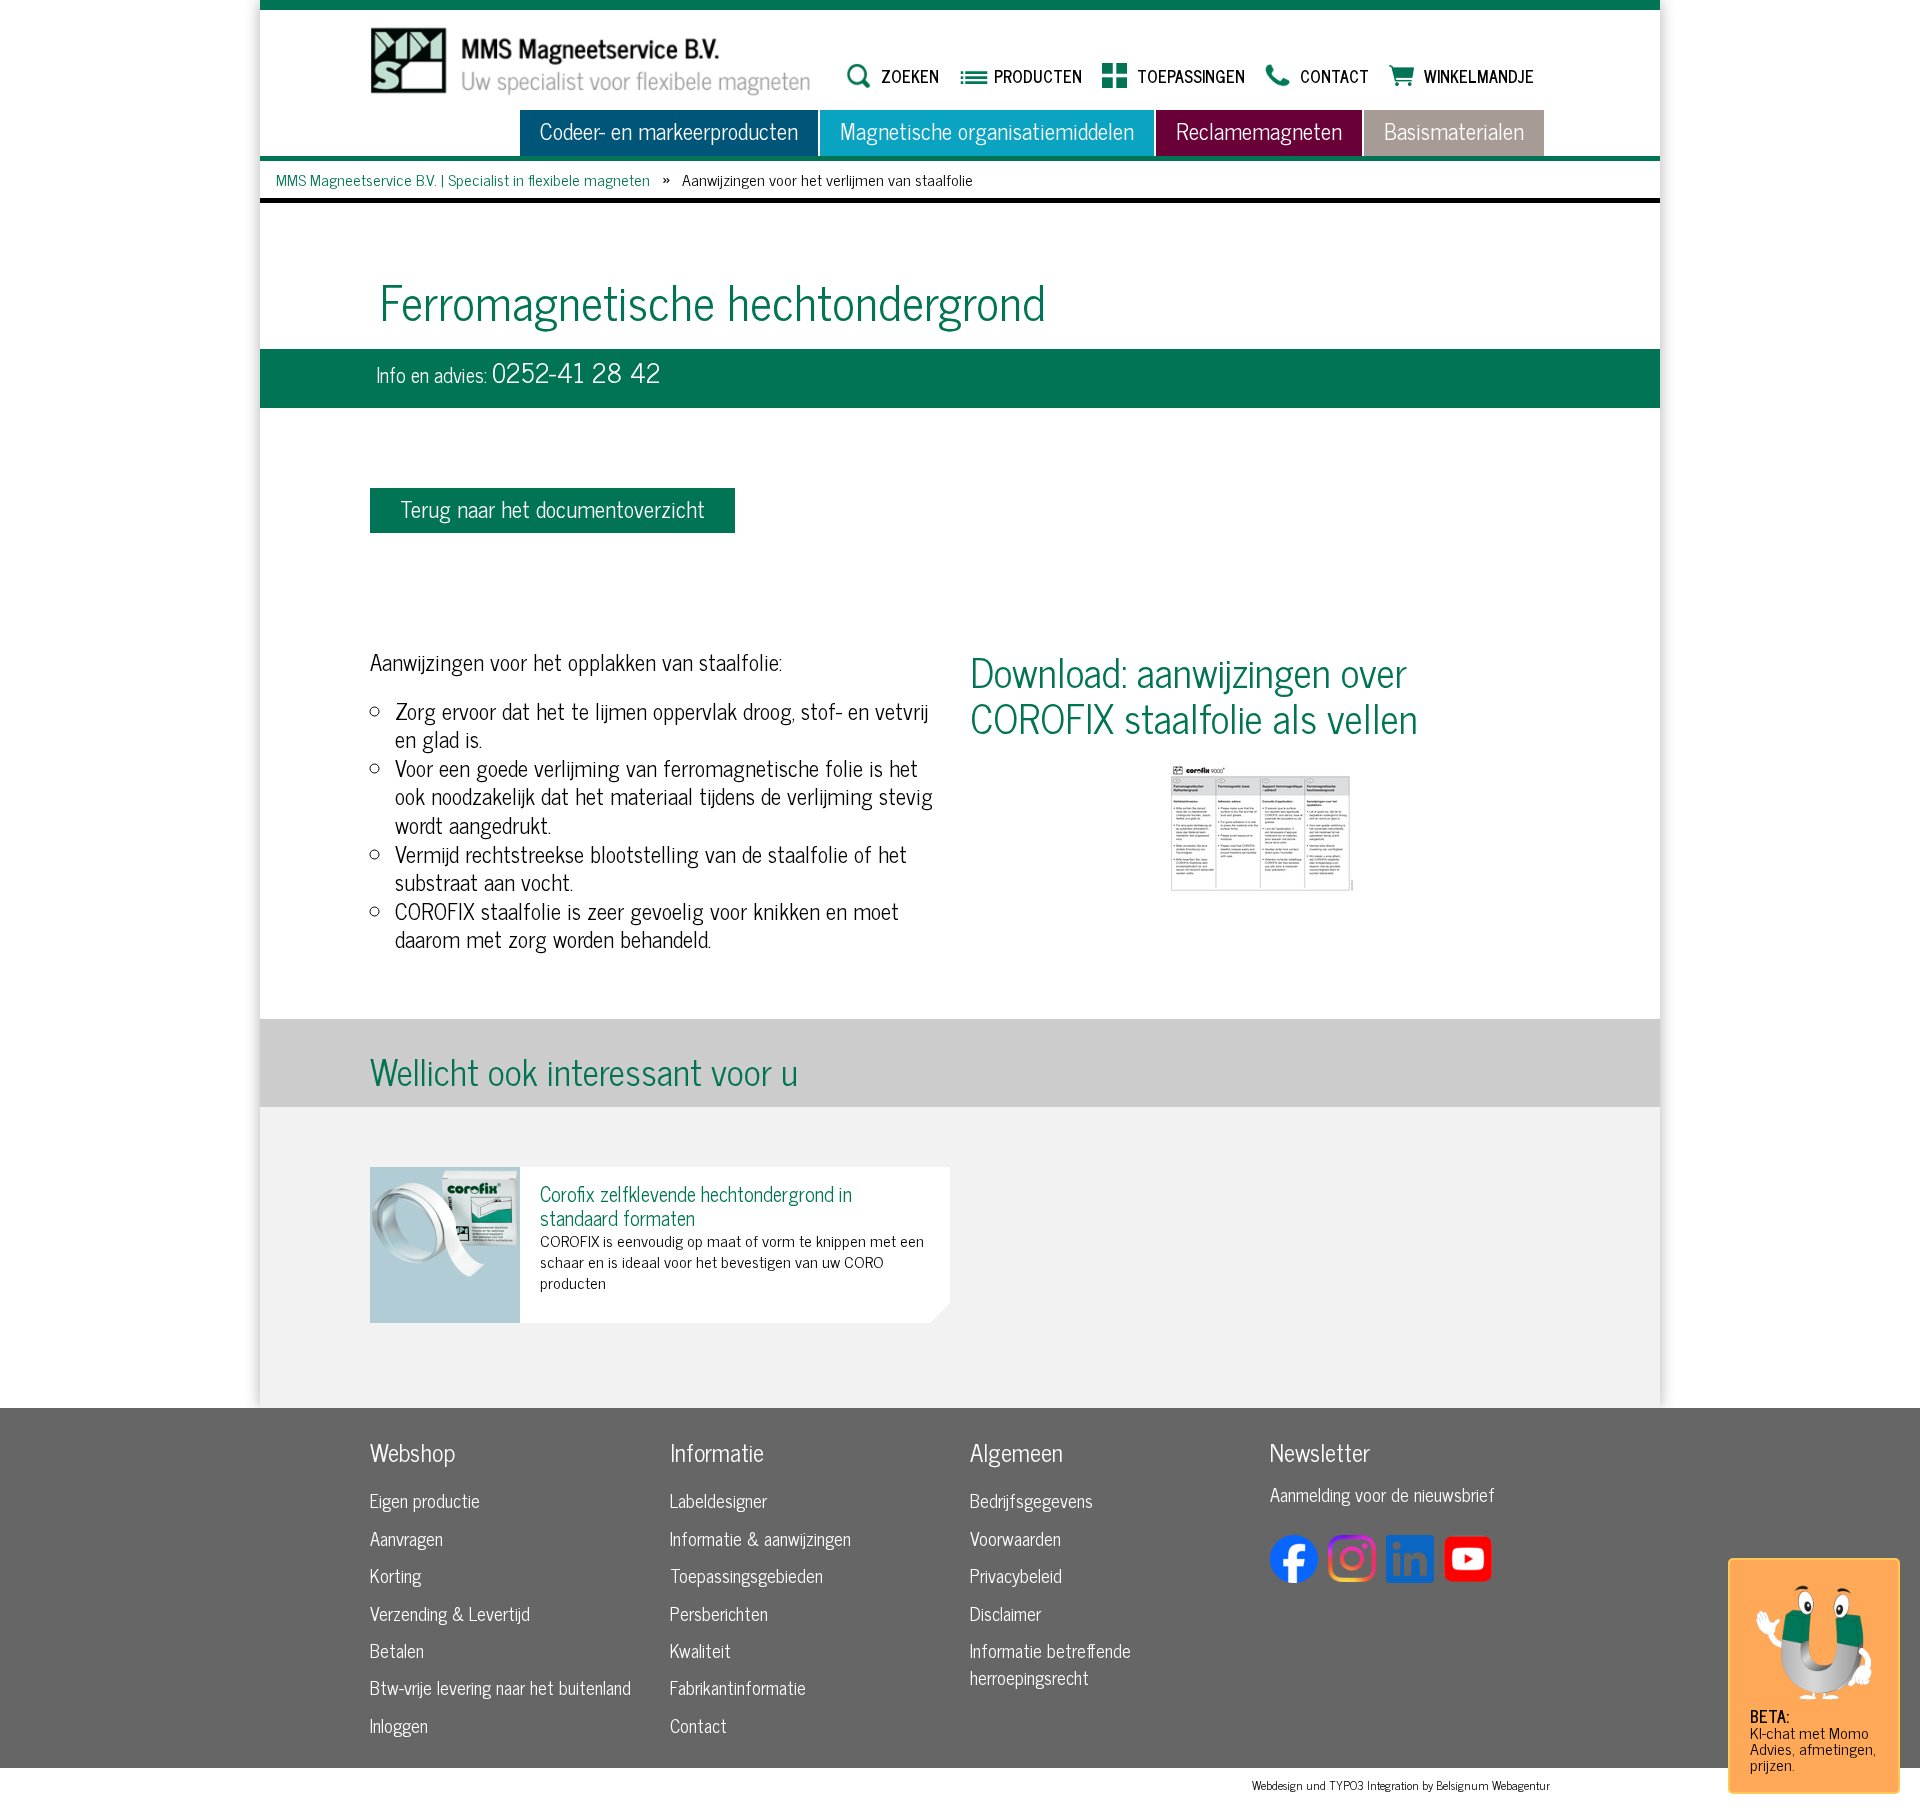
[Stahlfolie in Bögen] (1260, 830)
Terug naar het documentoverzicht (552, 508)
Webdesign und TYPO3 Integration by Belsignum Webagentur (1401, 1785)
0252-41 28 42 (576, 371)
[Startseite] (595, 61)
